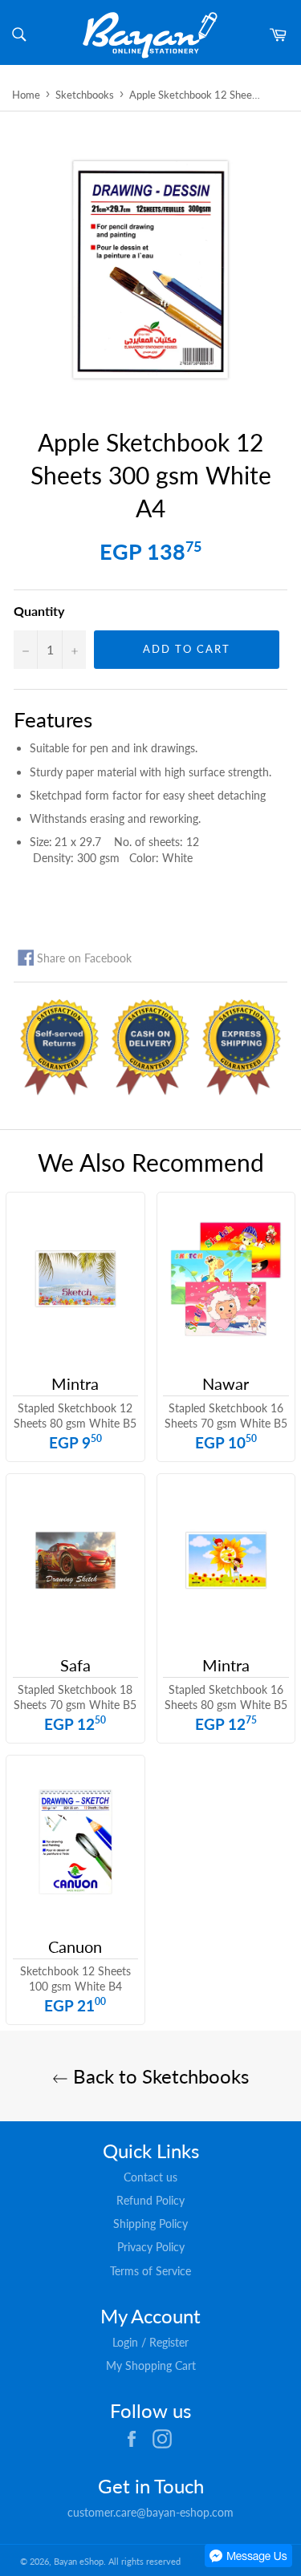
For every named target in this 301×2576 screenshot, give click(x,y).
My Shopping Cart (151, 2365)
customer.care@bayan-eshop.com (150, 2512)
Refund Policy (150, 2200)
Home (26, 95)
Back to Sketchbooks (159, 2076)
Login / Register (150, 2342)
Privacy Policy (151, 2247)
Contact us (150, 2177)
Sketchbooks (85, 95)
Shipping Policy (150, 2224)
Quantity (39, 611)
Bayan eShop (79, 2561)
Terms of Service (150, 2271)
